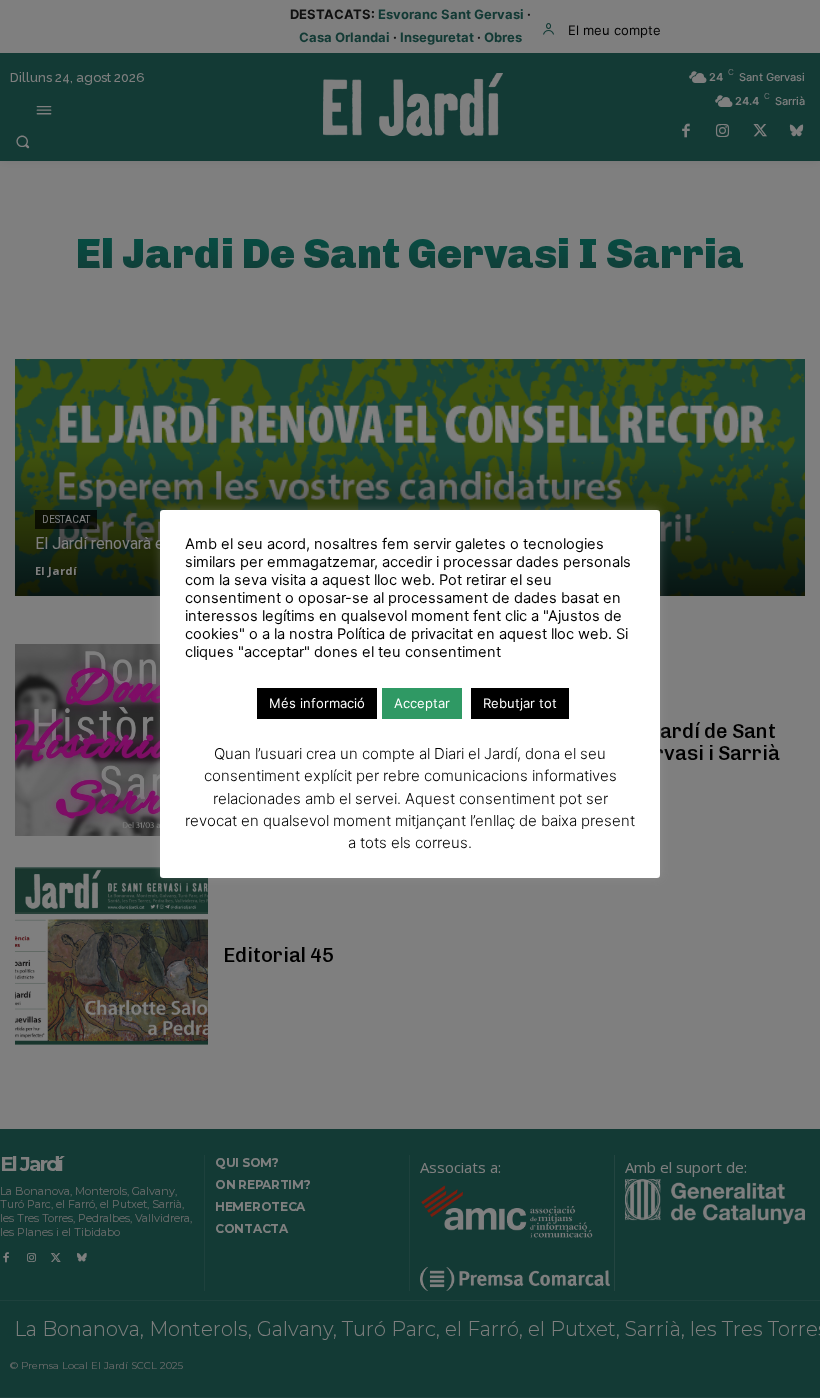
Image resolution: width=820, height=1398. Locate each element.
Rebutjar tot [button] (520, 703)
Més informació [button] (317, 703)
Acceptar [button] (422, 703)
